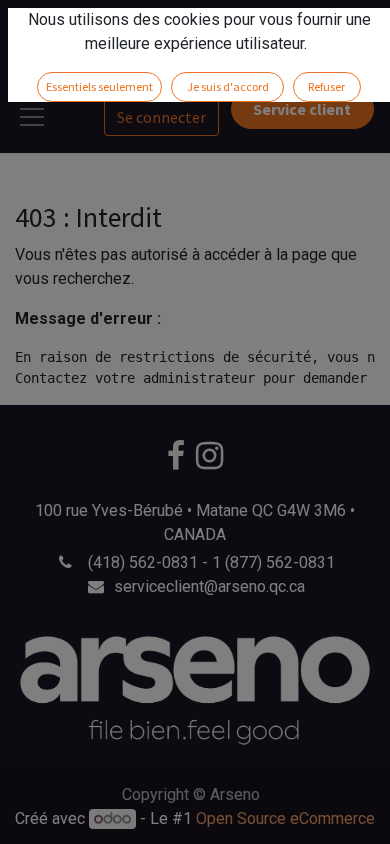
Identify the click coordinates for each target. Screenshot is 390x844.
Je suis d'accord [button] (228, 86)
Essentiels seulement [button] (99, 86)
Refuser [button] (326, 86)
